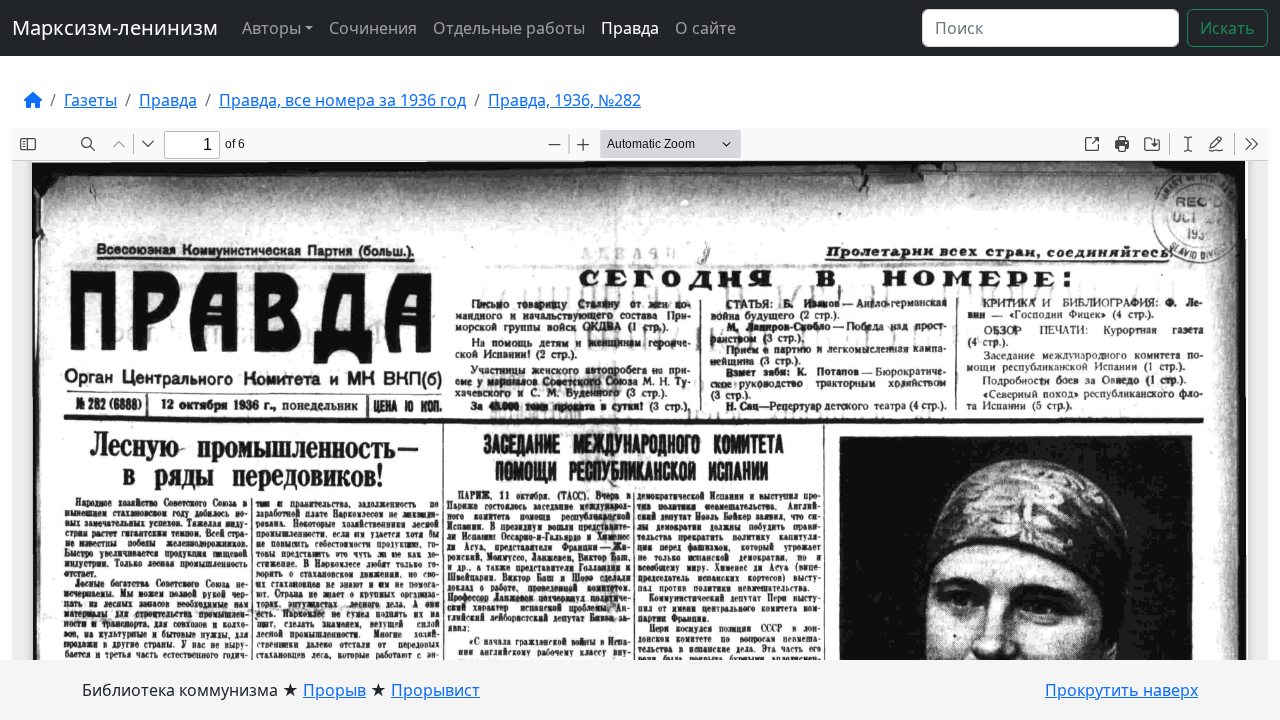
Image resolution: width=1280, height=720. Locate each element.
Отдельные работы (509, 28)
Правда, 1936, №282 (564, 100)
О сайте (705, 28)
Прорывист (435, 690)
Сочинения (373, 28)
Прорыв (334, 690)
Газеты (90, 100)
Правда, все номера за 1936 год (342, 100)
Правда (630, 28)
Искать (1227, 28)
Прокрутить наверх (1121, 690)
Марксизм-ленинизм (115, 27)
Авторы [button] (271, 28)
